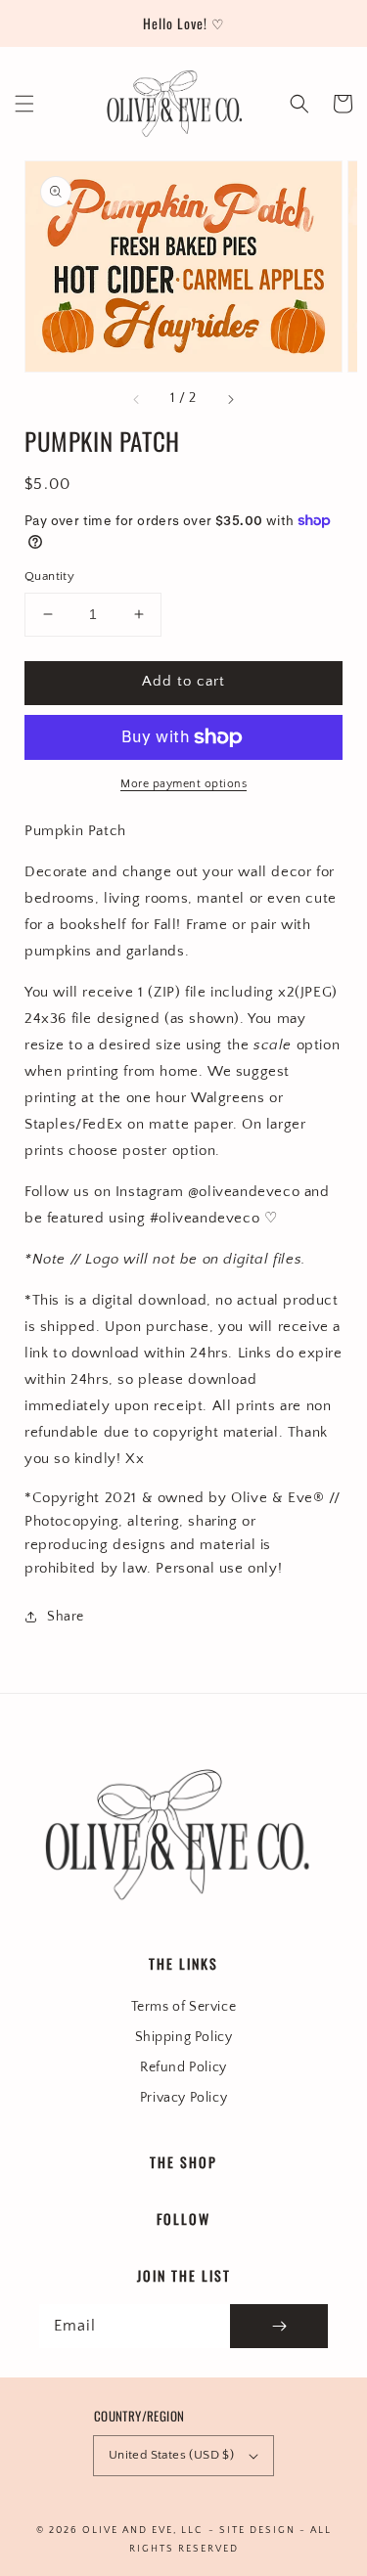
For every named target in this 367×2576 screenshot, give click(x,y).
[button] (24, 104)
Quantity (49, 576)
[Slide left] (137, 399)
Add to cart (183, 681)
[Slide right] (230, 399)
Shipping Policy (184, 2037)
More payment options (183, 784)
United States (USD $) (171, 2455)
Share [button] (66, 1617)
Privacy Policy (183, 2098)
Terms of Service (184, 2007)
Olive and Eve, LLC (142, 2531)
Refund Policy (183, 2067)
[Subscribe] (279, 2326)
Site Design (257, 2531)
